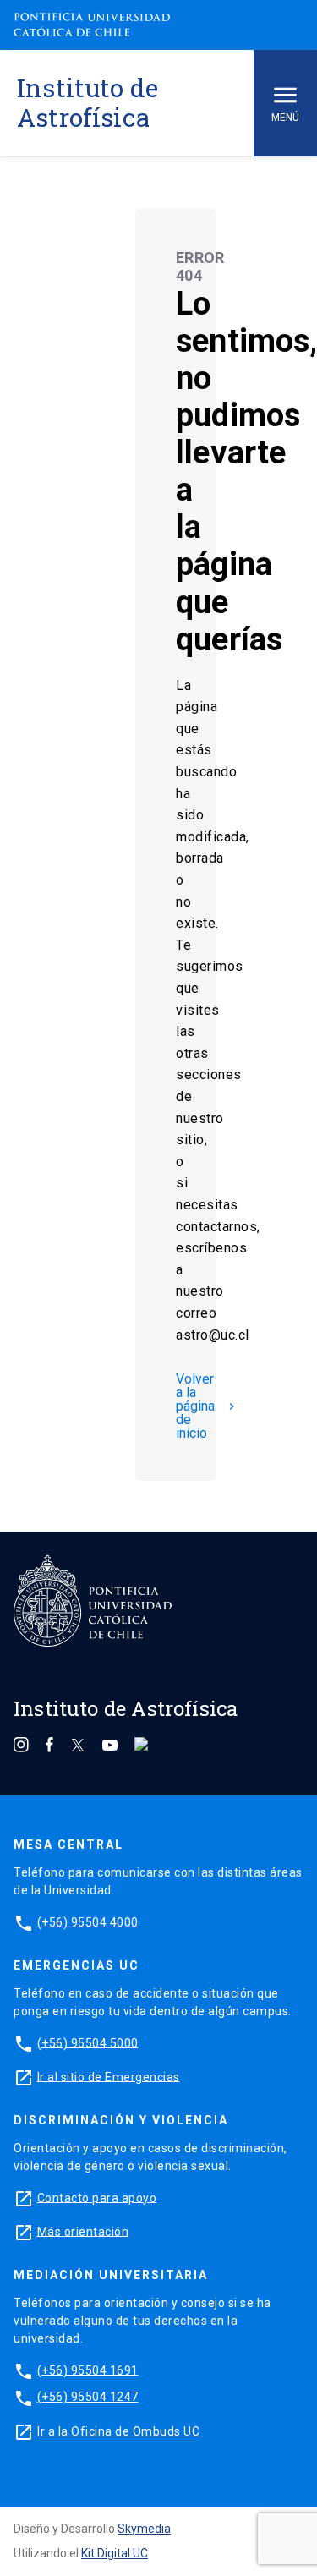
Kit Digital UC (115, 2553)
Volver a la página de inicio (207, 1406)
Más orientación (83, 2231)
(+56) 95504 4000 (88, 1921)
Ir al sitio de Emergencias (109, 2076)
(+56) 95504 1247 (88, 2397)
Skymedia (144, 2529)
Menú (285, 118)
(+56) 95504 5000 (88, 2042)
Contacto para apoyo (97, 2197)
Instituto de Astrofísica (87, 102)
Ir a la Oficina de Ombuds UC (118, 2431)
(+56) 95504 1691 (88, 2370)
